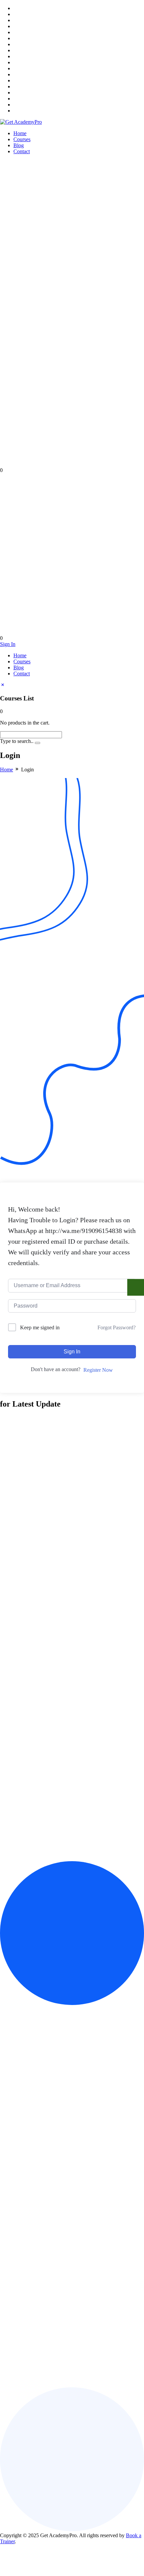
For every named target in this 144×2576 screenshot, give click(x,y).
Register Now (98, 1370)
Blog (19, 145)
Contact (22, 151)
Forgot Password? (117, 1327)
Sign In (8, 644)
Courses (22, 139)
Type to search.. (17, 741)
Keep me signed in (40, 1327)
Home (20, 133)
